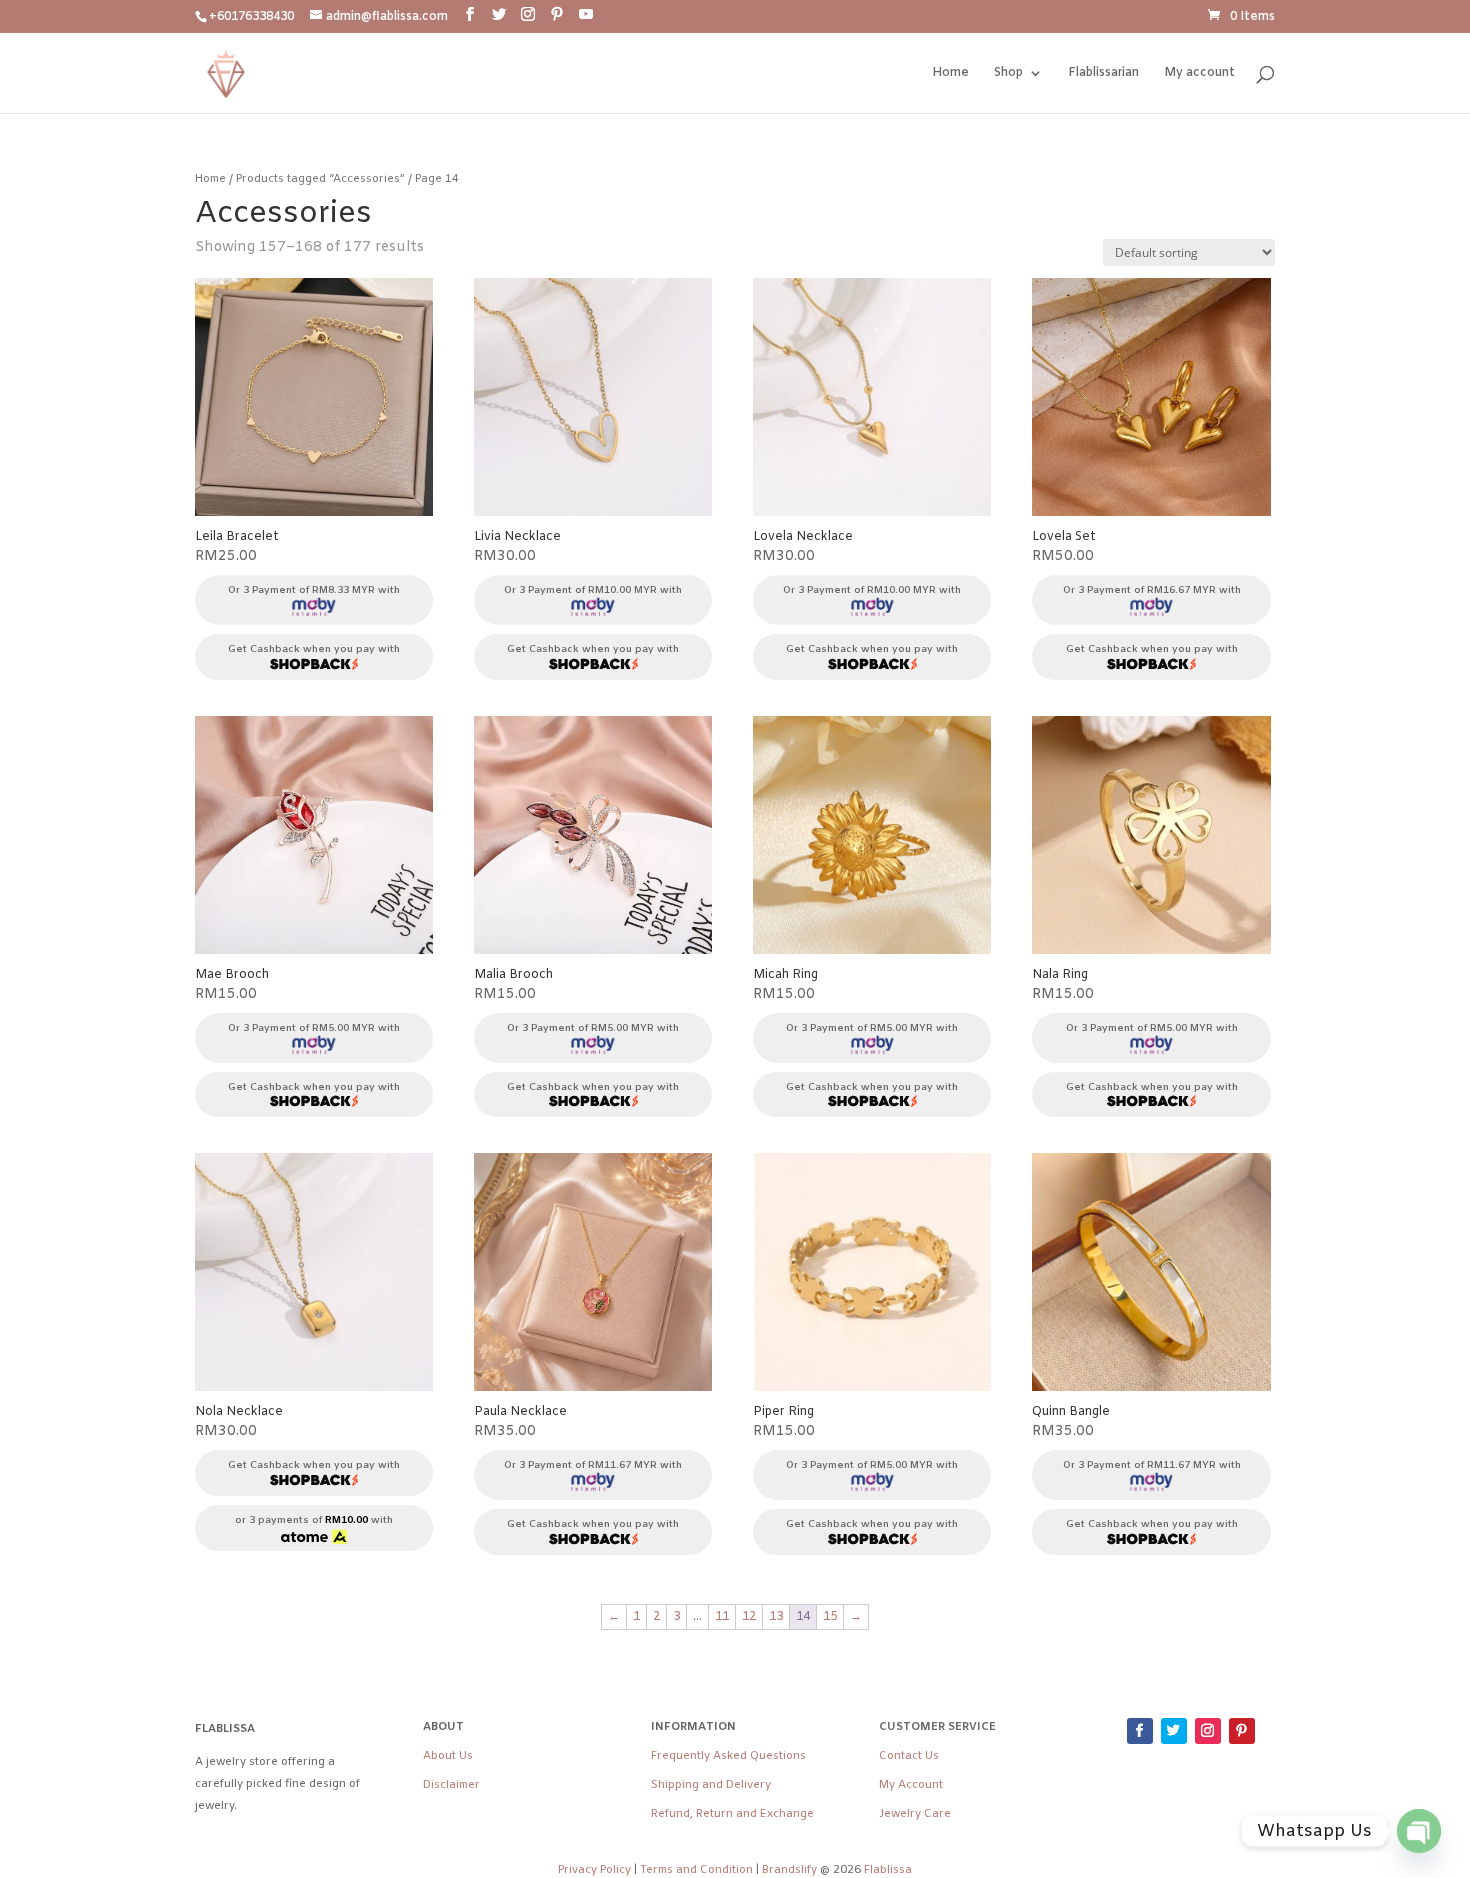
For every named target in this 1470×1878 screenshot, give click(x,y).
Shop (1008, 73)
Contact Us (909, 1756)
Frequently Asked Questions (728, 1756)
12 (749, 1617)
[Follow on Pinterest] (1242, 1731)
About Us (448, 1756)
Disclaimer (451, 1785)
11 (722, 1617)
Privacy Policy (594, 1870)
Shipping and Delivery (711, 1785)
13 (776, 1617)
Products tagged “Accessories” (320, 179)
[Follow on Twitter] (1174, 1731)
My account (1199, 73)
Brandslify (791, 1870)
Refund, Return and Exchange (732, 1814)
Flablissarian (1103, 73)
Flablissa (888, 1870)
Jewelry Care (915, 1814)
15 (830, 1617)
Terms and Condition (696, 1870)
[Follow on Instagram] (1208, 1731)
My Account (911, 1785)
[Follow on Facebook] (1140, 1731)
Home (950, 73)
